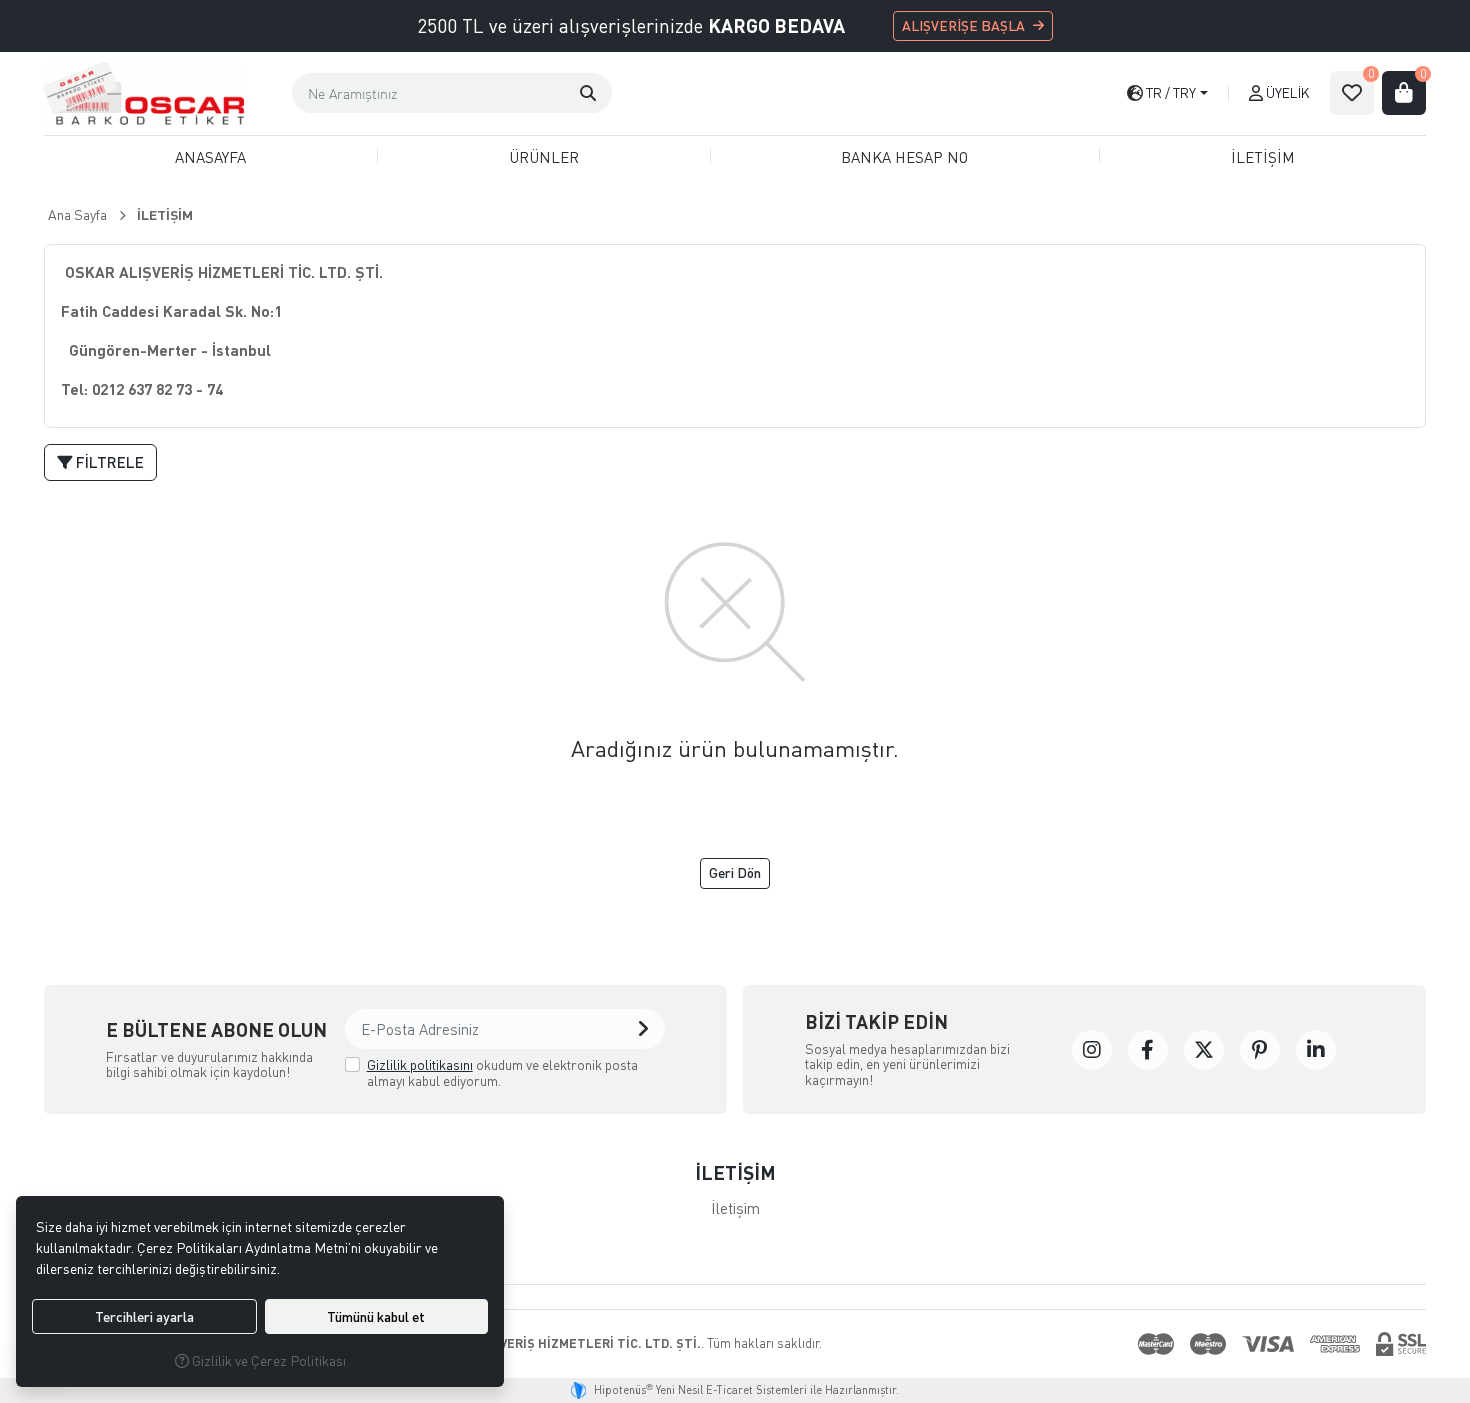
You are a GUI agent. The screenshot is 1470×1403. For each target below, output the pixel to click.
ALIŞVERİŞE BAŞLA (963, 25)
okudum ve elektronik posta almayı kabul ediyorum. (502, 1072)
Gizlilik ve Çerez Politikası (267, 1360)
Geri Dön (735, 872)
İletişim (735, 1208)
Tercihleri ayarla (144, 1316)
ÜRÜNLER (544, 157)
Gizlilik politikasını (420, 1064)
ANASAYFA (210, 157)
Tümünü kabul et (376, 1316)
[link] (1092, 1050)
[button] (588, 93)
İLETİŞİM (1263, 157)
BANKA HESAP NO (904, 157)
